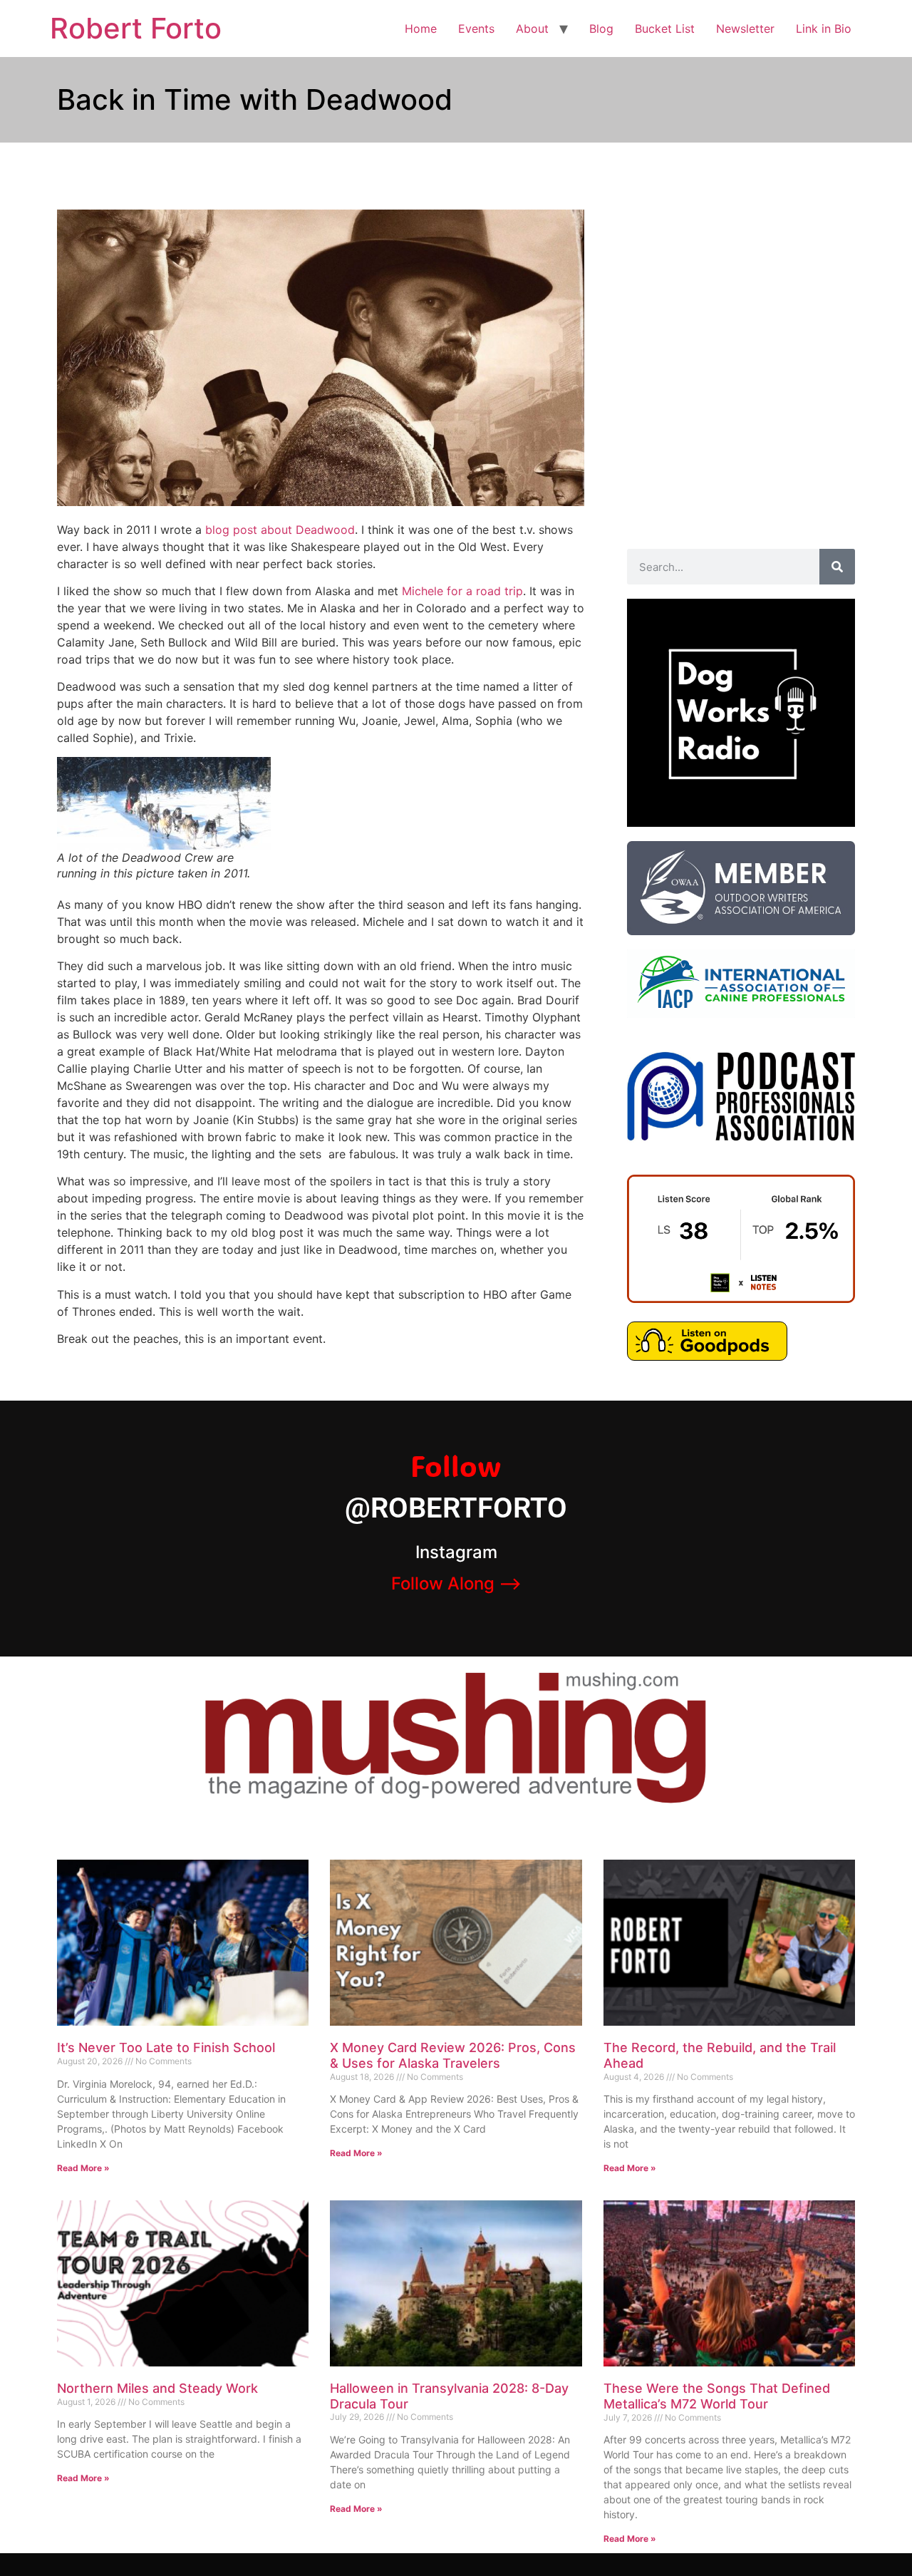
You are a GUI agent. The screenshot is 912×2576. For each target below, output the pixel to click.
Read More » (83, 2168)
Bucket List (665, 29)
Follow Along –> (456, 1583)
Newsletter (745, 29)
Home (421, 29)
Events (476, 29)
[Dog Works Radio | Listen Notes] (741, 1299)
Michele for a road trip (462, 591)
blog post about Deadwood (280, 530)
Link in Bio (824, 29)
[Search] (837, 567)
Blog (601, 29)
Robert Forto (136, 28)
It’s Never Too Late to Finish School (166, 2047)
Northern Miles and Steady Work (157, 2388)
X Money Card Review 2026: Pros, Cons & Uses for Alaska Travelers (453, 2055)
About (532, 29)
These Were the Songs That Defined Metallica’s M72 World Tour (717, 2396)
